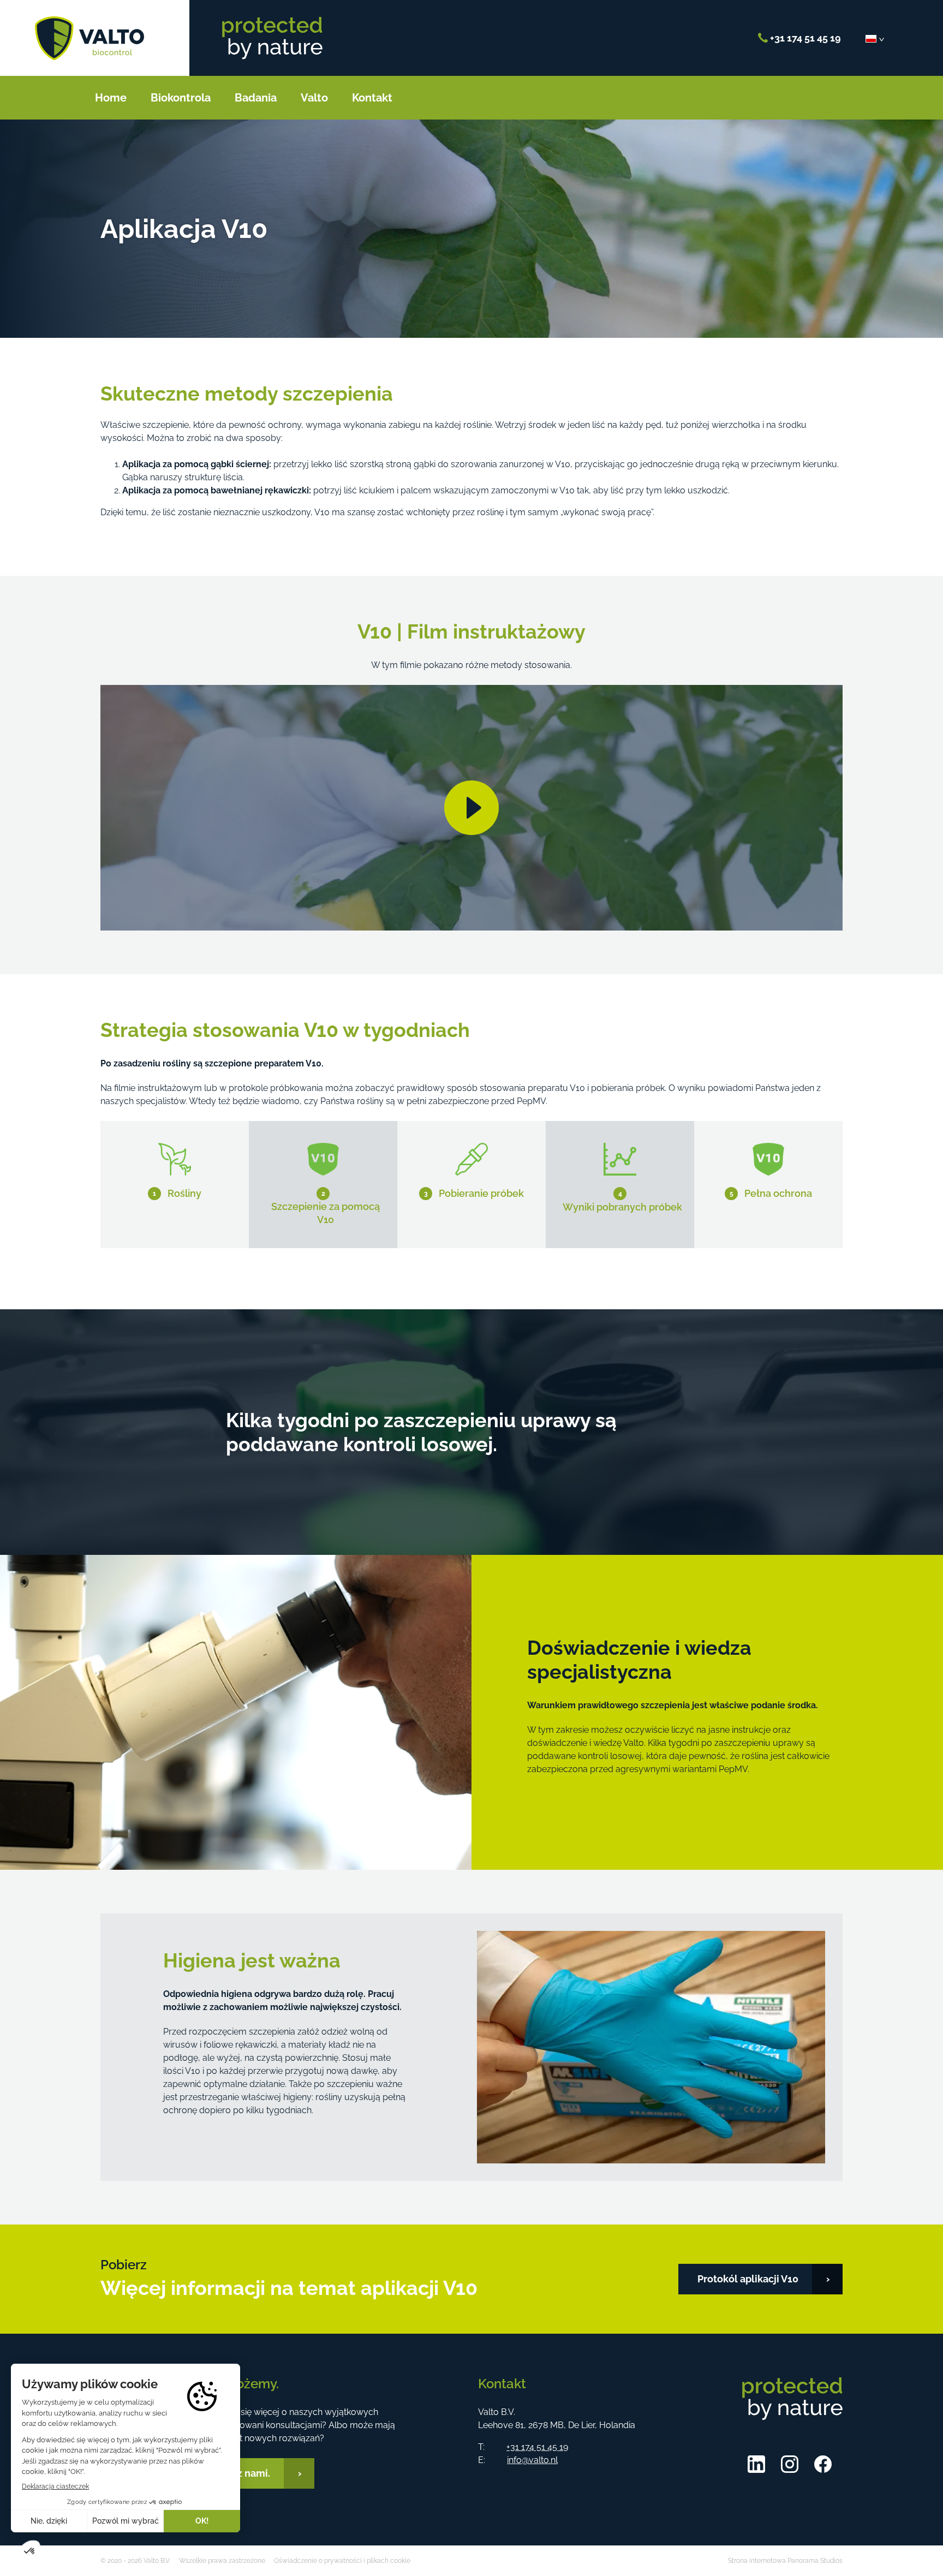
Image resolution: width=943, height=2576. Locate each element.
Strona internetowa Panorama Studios (785, 2561)
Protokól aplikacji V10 (748, 2279)
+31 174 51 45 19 (804, 38)
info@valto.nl (532, 2460)
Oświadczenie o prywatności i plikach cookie (342, 2561)
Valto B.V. (89, 38)
